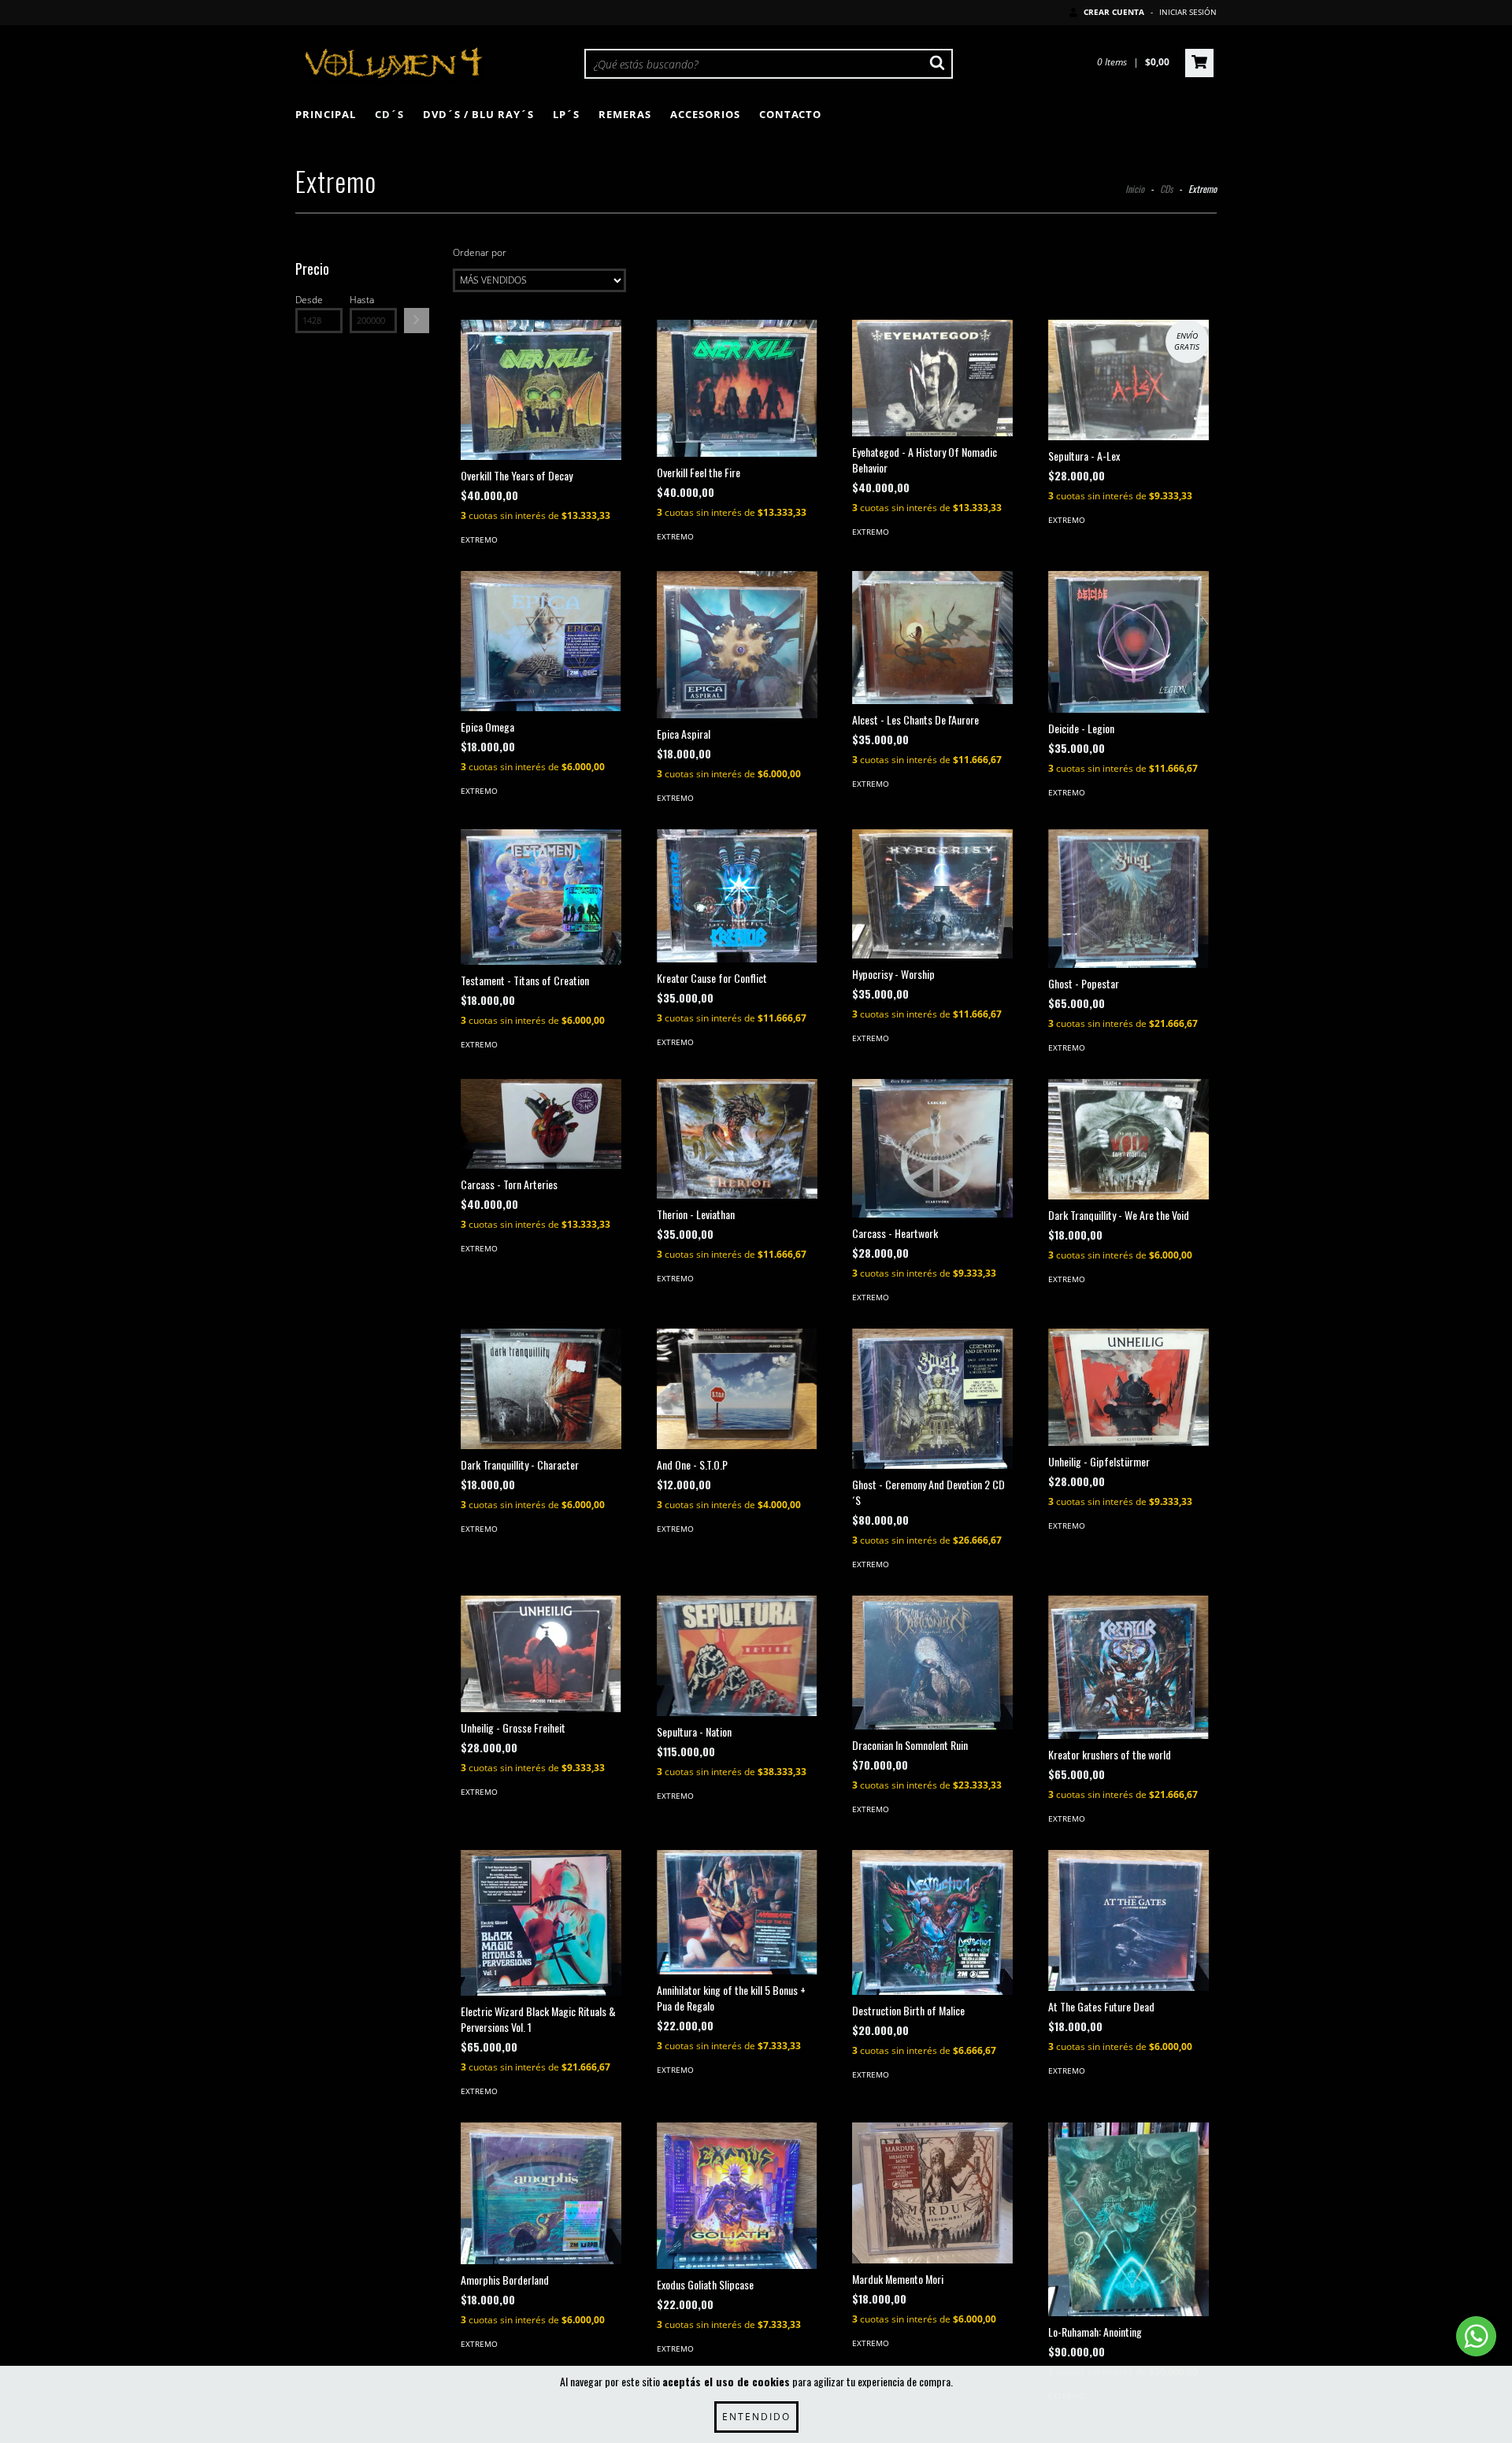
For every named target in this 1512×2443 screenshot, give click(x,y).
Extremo (479, 539)
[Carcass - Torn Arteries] (541, 1124)
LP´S (566, 114)
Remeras (625, 114)
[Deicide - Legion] (1128, 642)
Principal (326, 114)
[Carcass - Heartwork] (932, 1148)
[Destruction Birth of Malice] (932, 1922)
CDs (1166, 189)
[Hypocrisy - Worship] (932, 894)
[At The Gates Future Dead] (1128, 1920)
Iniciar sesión (1188, 12)
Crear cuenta (1114, 12)
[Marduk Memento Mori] (932, 2193)
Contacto (790, 114)
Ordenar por (480, 252)
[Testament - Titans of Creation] (541, 897)
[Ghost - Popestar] (1128, 898)
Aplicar (417, 321)
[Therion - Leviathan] (737, 1139)
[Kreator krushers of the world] (1128, 1667)
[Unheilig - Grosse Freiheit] (541, 1654)
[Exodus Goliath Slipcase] (737, 2196)
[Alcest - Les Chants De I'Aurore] (932, 638)
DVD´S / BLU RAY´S (478, 114)
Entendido (756, 2417)
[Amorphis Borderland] (541, 2193)
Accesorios (705, 114)
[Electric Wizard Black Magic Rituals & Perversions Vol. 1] (541, 1923)
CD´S (389, 114)
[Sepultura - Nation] (737, 1656)
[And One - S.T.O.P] (737, 1389)
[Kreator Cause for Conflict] (737, 896)
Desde (309, 300)
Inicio (1135, 189)
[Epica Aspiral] (737, 645)
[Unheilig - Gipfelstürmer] (1128, 1387)
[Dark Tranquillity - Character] (541, 1389)
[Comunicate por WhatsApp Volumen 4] (1476, 2336)
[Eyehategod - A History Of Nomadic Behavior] (932, 378)
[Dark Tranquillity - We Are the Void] (1128, 1139)
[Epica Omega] (541, 641)
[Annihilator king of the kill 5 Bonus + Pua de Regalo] (737, 1912)
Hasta (362, 300)
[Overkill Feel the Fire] (737, 388)
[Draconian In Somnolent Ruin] (932, 1662)
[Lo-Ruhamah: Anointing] (1128, 2220)
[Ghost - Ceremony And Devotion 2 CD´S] (932, 1399)
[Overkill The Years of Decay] (541, 390)
